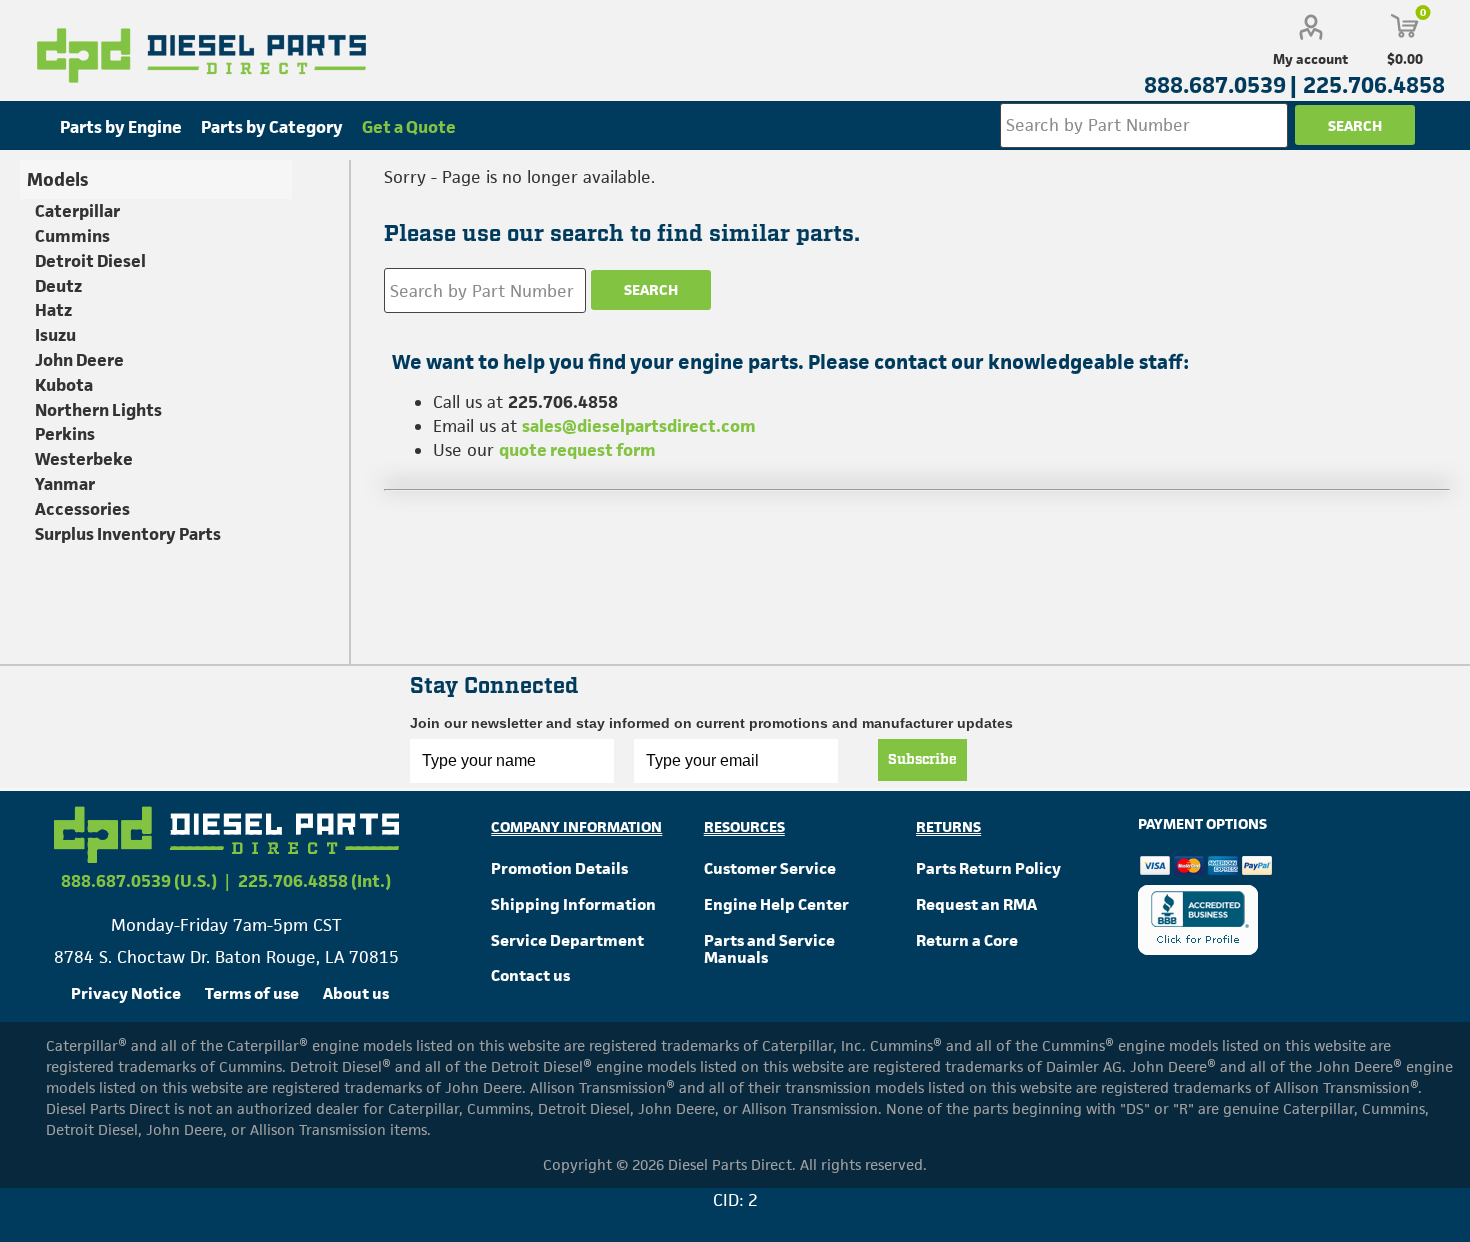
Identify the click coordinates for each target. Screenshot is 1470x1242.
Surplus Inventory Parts (128, 534)
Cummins (72, 236)
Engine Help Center (776, 904)
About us (356, 993)
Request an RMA (976, 904)
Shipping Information (573, 904)
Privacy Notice (126, 993)
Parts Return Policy (988, 868)
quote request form (577, 450)
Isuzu (55, 335)
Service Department (567, 940)
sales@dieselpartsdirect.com (639, 426)
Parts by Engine (121, 127)
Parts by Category (272, 127)
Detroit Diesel (90, 261)
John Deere (79, 360)
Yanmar (65, 484)
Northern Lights (98, 410)
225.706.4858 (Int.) (314, 881)
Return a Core (967, 940)
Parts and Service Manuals (769, 949)
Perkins (65, 434)
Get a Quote (409, 127)
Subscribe (922, 760)
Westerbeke (84, 459)
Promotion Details (559, 868)
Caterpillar (77, 211)
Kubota (64, 385)
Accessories (82, 509)
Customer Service (770, 868)
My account (1310, 59)
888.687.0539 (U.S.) (139, 881)
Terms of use (252, 993)
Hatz (53, 310)
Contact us (530, 975)
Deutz (58, 286)
